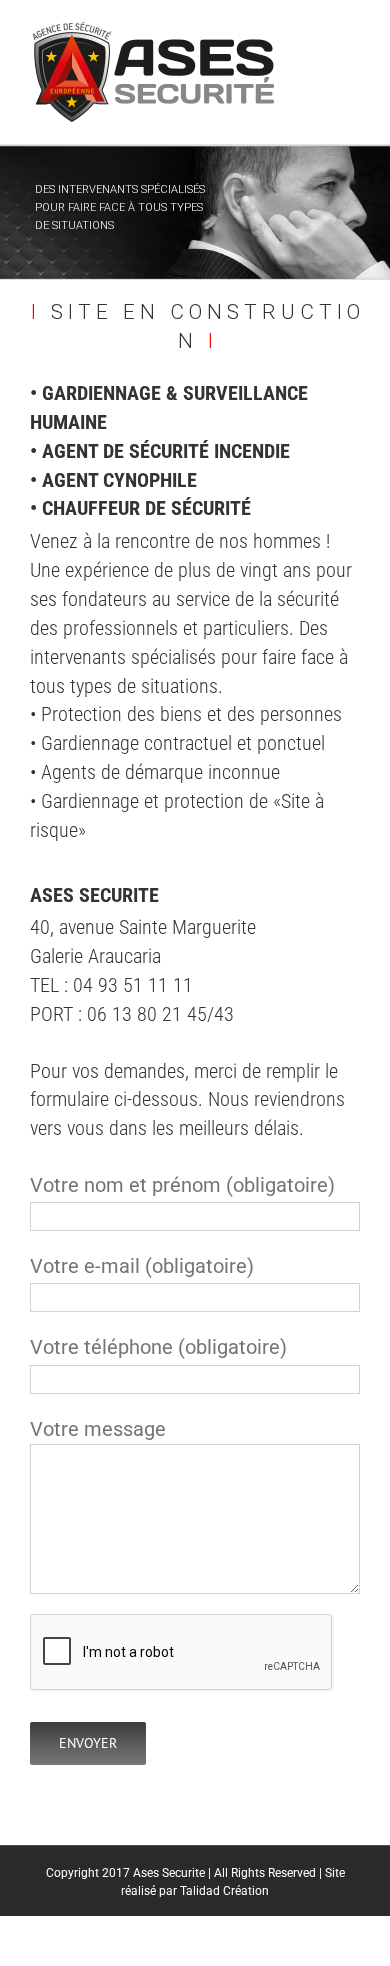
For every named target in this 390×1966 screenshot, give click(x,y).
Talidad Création (224, 1891)
